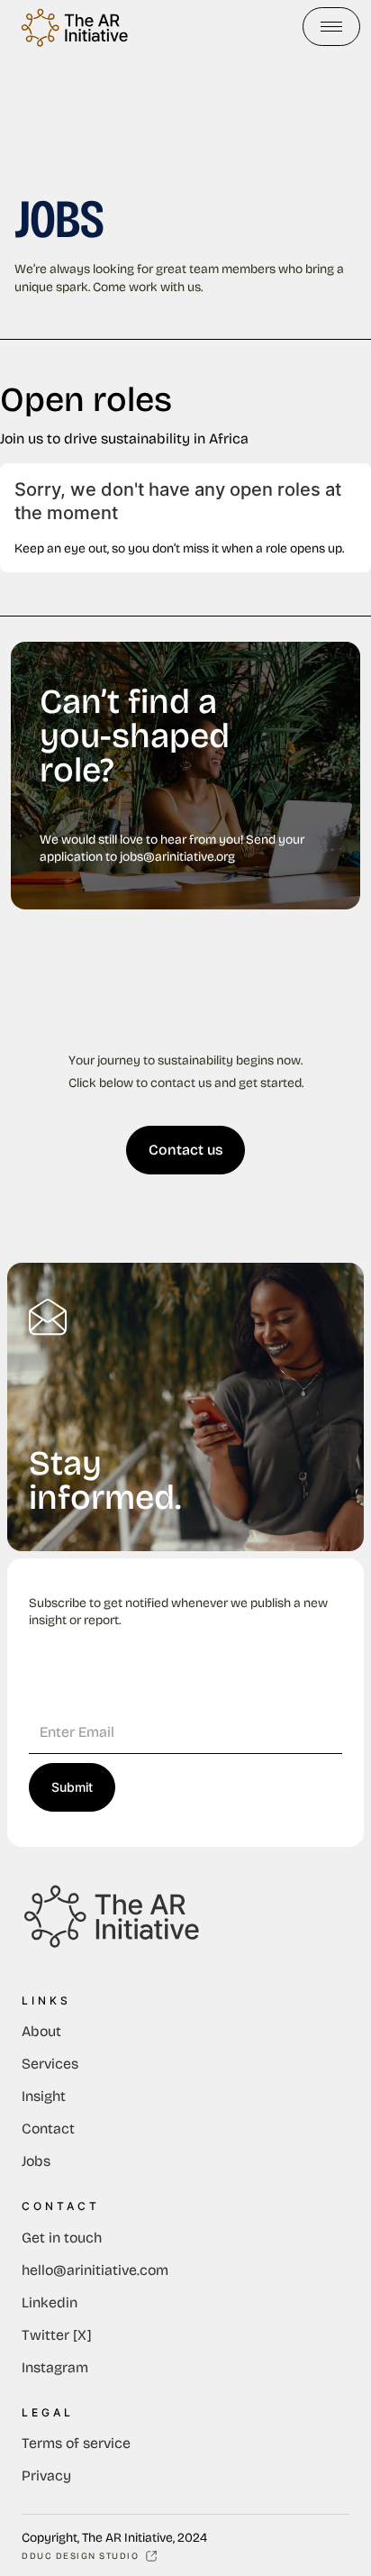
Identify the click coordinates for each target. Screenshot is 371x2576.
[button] (331, 27)
